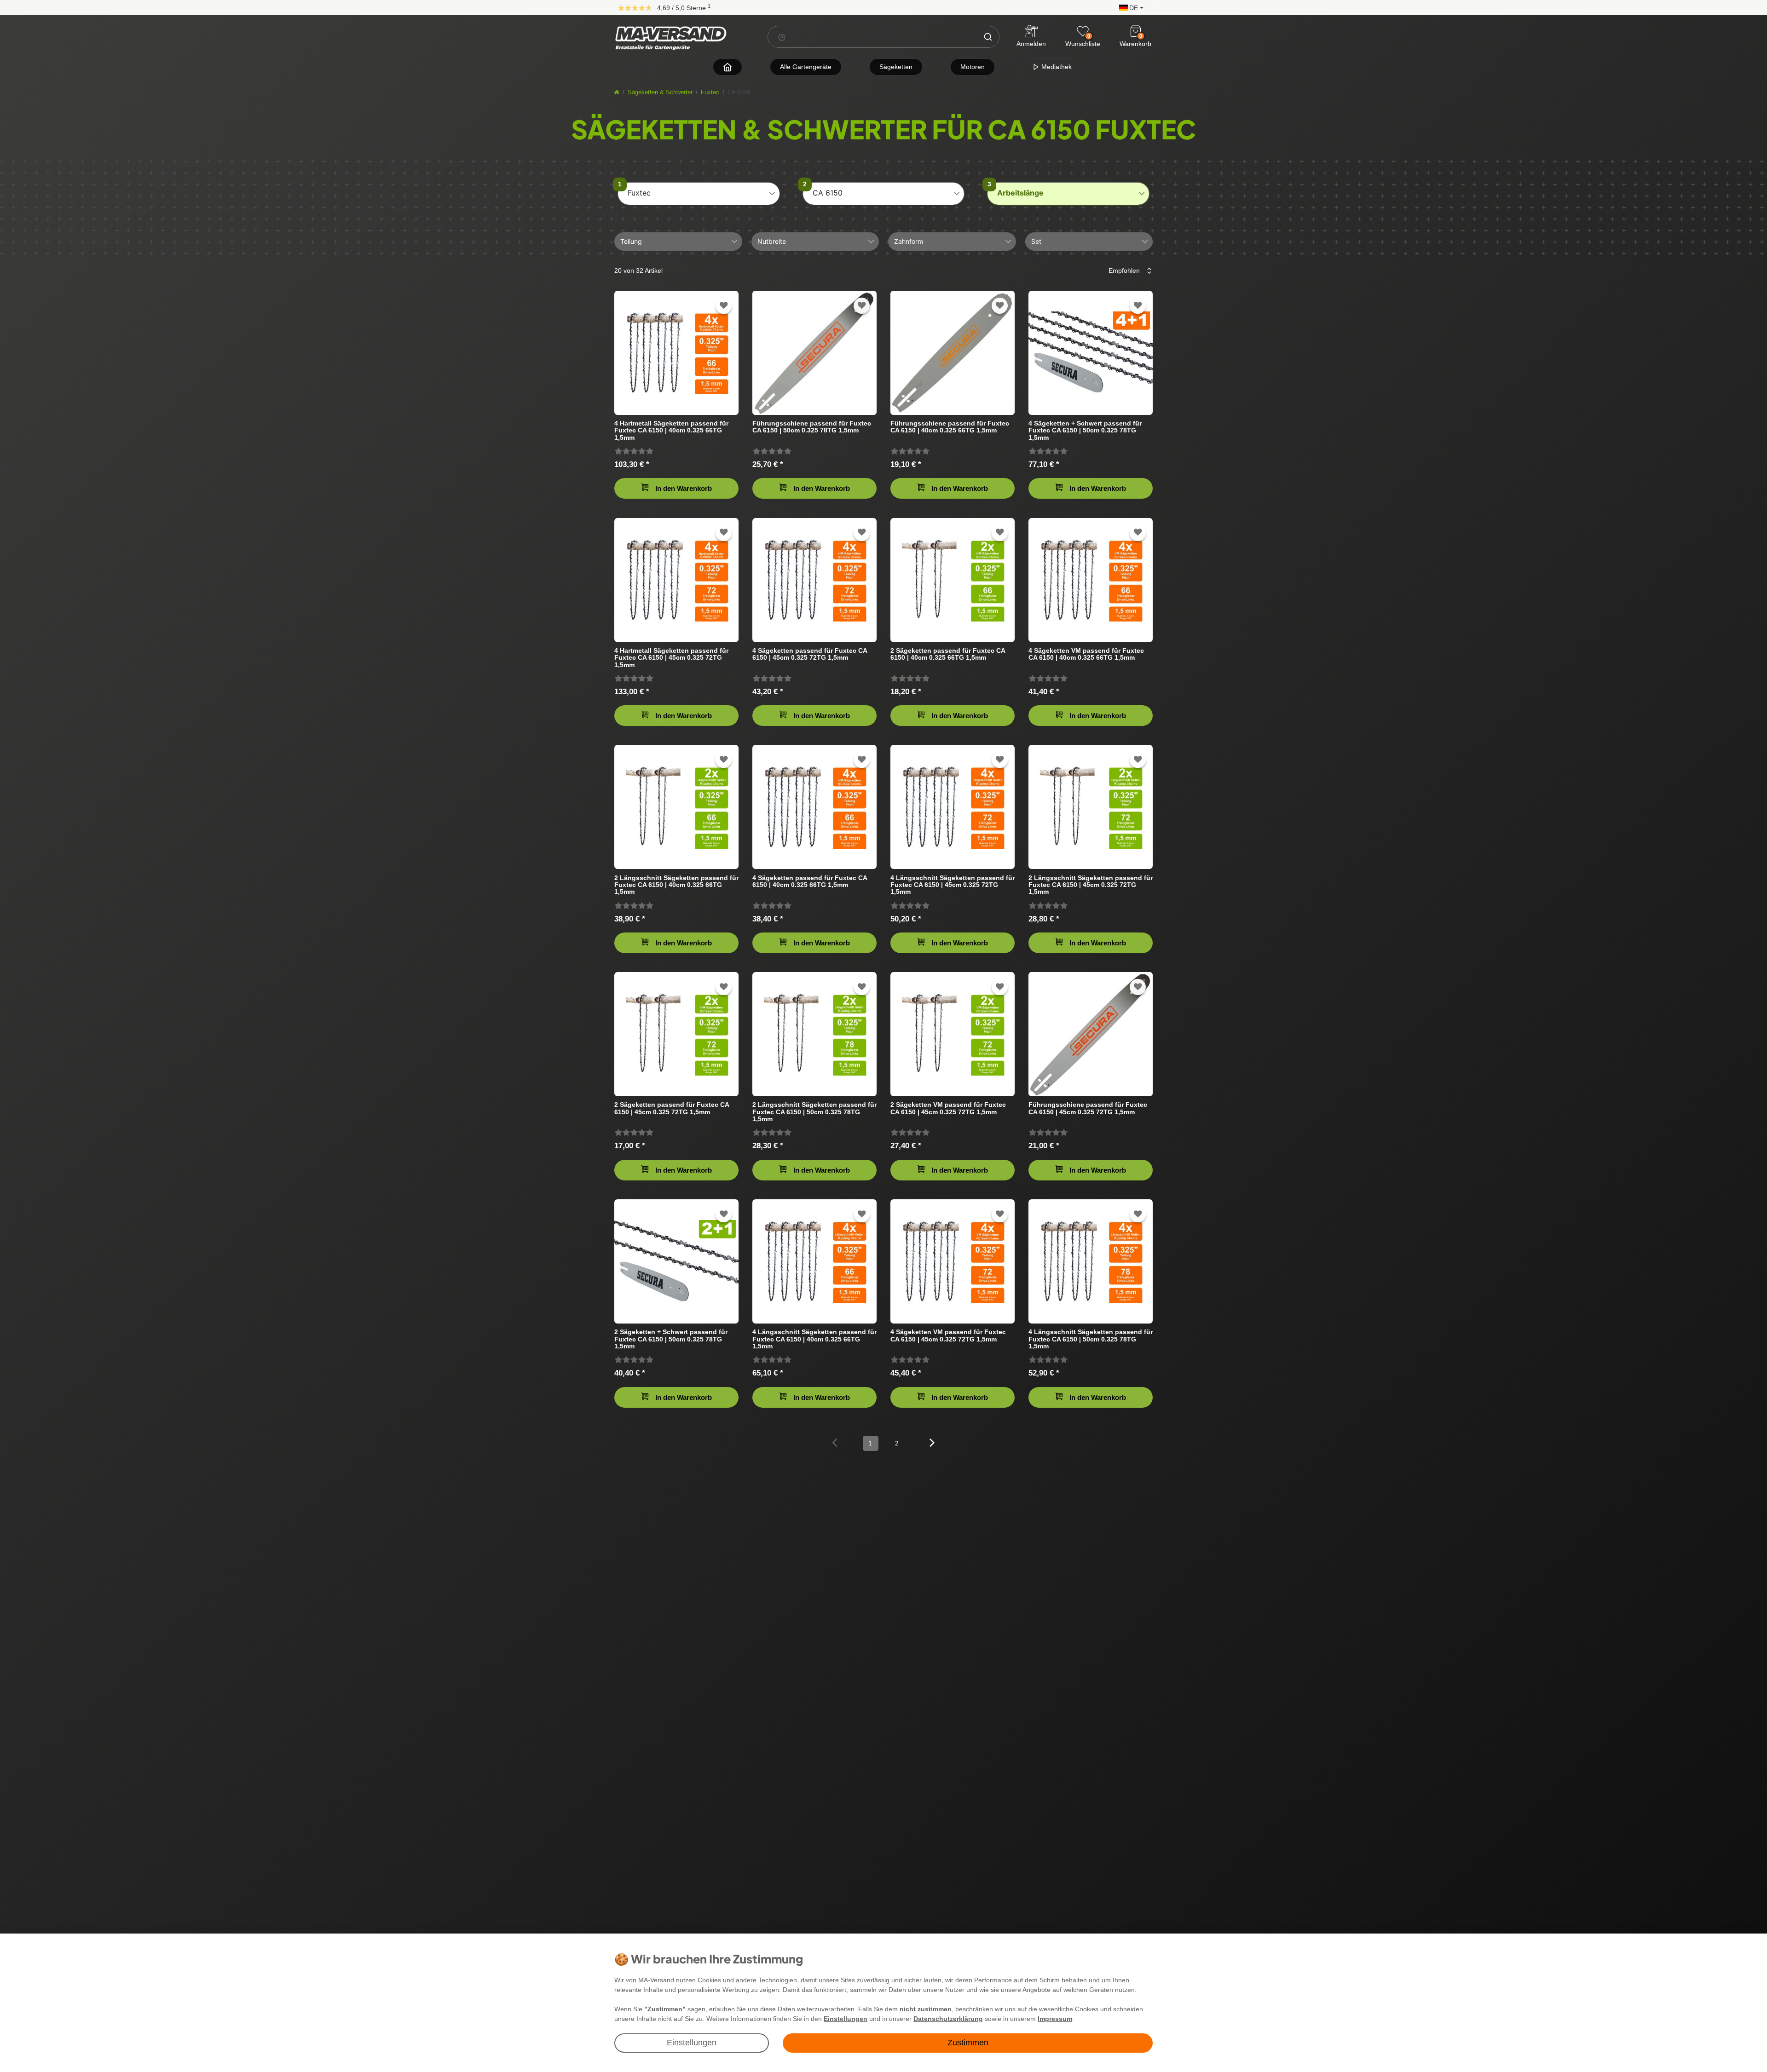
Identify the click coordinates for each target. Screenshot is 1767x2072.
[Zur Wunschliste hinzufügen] (724, 306)
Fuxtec (710, 92)
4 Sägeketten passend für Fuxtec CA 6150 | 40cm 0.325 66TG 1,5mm (810, 881)
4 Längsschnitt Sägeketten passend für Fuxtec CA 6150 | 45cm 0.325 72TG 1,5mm (953, 885)
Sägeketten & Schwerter (660, 92)
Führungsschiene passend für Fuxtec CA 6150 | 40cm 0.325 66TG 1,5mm (950, 427)
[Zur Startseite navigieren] (728, 67)
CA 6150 (828, 193)
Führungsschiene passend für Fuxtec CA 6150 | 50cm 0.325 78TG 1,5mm (812, 427)
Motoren (973, 67)
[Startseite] (617, 92)
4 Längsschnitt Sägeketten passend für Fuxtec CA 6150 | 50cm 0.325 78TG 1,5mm (1091, 1339)
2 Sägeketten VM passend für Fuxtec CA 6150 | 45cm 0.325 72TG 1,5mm (948, 1108)
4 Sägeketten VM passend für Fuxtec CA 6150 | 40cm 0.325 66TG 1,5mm (1086, 654)
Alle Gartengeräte (806, 67)
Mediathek (1056, 67)
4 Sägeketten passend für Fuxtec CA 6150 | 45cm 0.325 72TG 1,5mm (810, 654)
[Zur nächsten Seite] (932, 1442)
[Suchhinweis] (782, 37)
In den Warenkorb (684, 488)
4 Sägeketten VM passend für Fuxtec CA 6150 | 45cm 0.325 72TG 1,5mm (948, 1335)
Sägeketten (896, 67)
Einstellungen (692, 2043)
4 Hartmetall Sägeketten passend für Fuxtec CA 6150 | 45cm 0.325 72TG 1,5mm (671, 658)
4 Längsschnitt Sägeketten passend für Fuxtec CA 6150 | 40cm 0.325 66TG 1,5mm (814, 1339)
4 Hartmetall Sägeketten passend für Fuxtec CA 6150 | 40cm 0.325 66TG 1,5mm (671, 430)
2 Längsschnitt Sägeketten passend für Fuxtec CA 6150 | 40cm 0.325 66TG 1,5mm (676, 885)
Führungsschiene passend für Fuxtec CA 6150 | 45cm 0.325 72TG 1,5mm (1088, 1108)
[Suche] (988, 37)
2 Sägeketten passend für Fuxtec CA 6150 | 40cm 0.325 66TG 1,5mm (948, 654)
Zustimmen (968, 2043)
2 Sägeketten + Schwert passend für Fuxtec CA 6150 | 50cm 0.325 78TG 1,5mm (671, 1339)
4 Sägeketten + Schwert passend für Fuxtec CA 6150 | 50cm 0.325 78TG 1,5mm (1085, 430)
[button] (1129, 7)
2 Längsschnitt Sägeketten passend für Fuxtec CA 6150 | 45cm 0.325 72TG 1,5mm (1091, 885)
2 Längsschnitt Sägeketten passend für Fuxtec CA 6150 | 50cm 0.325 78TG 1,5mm (814, 1112)
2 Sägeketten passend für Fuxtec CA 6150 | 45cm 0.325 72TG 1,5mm (672, 1108)
